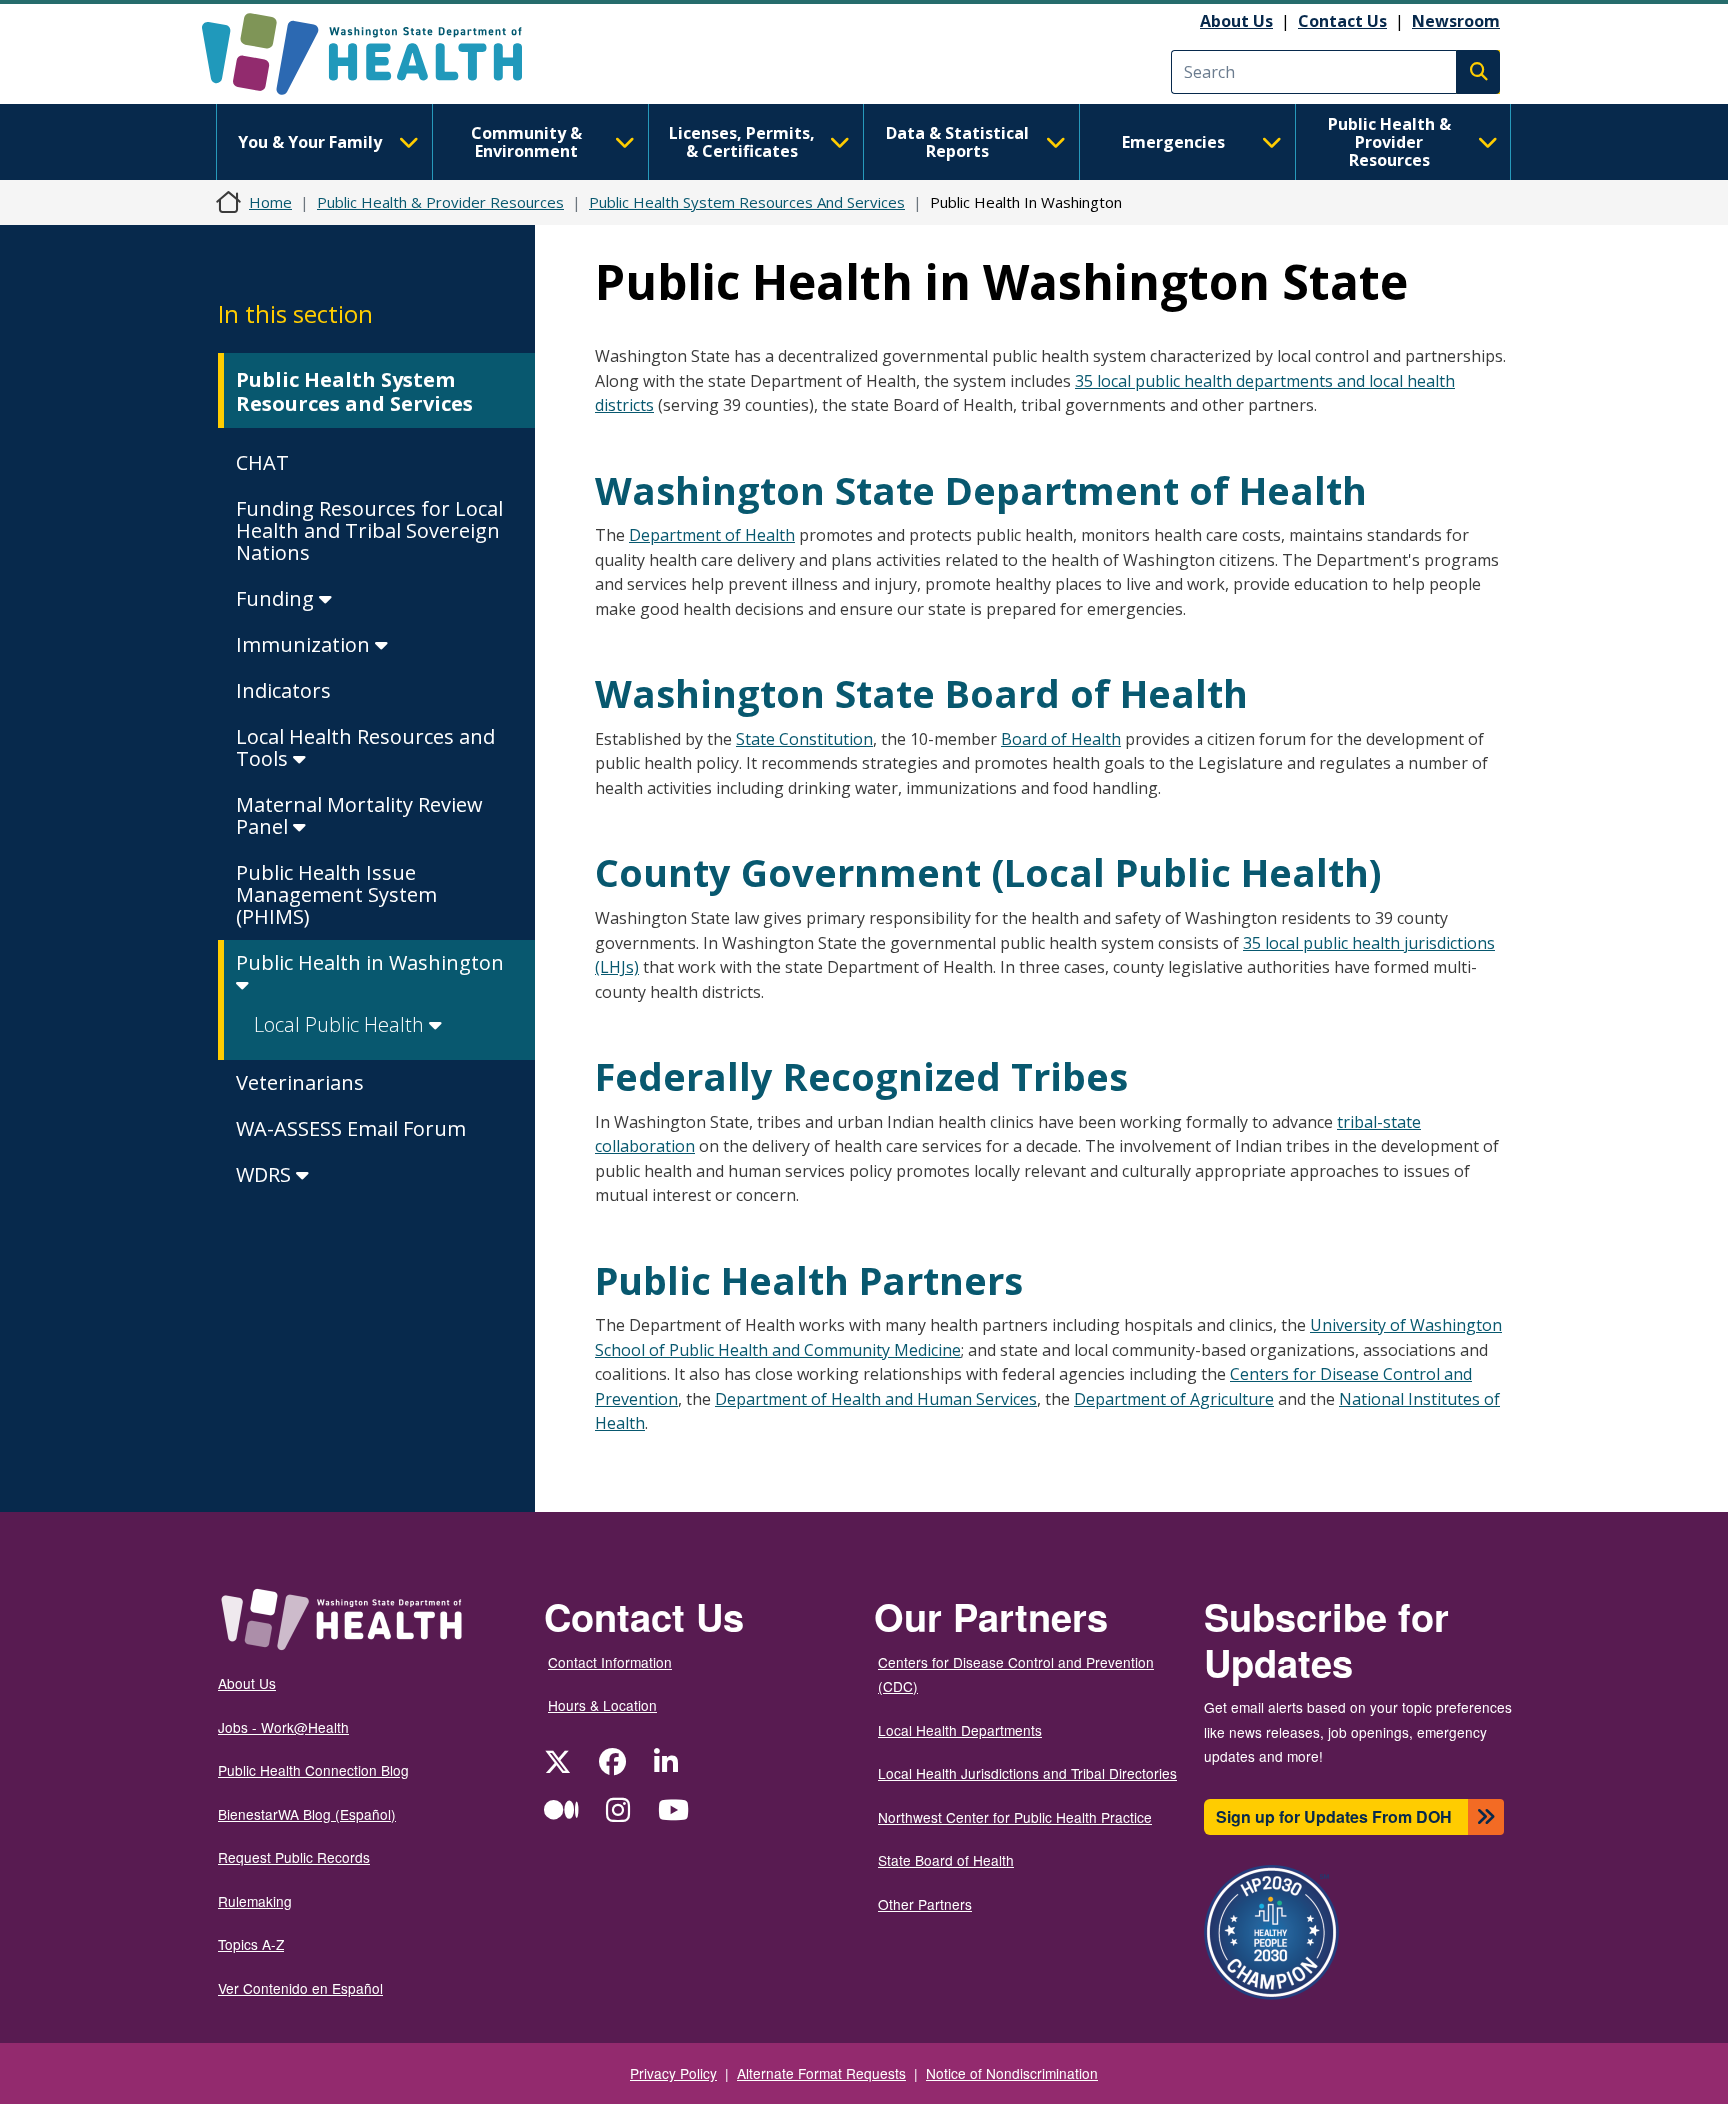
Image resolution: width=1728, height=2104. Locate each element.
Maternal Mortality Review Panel (359, 815)
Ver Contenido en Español (300, 1988)
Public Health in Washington (370, 962)
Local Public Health (341, 1024)
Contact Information (610, 1662)
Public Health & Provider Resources (1389, 142)
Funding (277, 598)
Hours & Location (602, 1705)
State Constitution (804, 739)
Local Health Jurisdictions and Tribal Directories (1027, 1773)
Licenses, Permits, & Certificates (742, 142)
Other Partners (925, 1904)
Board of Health (1061, 739)
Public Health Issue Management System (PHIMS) (336, 894)
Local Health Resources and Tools (365, 747)
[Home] (379, 54)
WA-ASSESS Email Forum (351, 1128)
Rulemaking (255, 1901)
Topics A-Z (251, 1944)
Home (270, 202)
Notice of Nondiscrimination (1012, 2073)
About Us (1236, 21)
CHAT (262, 462)
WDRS (266, 1174)
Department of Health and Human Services (876, 1399)
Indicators (283, 690)
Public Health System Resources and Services (354, 391)
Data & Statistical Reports (957, 142)
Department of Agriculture (1174, 1399)
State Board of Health (946, 1860)
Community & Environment (526, 142)
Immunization (305, 644)
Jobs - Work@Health (283, 1727)
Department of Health (712, 535)
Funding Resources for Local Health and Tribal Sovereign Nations (369, 530)
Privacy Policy (673, 2073)
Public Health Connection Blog (313, 1770)
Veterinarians (300, 1082)
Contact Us (1342, 21)
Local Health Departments (960, 1730)
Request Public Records (294, 1857)
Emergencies (1173, 142)
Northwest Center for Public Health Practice (1015, 1817)
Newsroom (1456, 21)
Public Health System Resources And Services (747, 202)
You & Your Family (310, 142)
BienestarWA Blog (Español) (307, 1814)
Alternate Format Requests (821, 2073)
